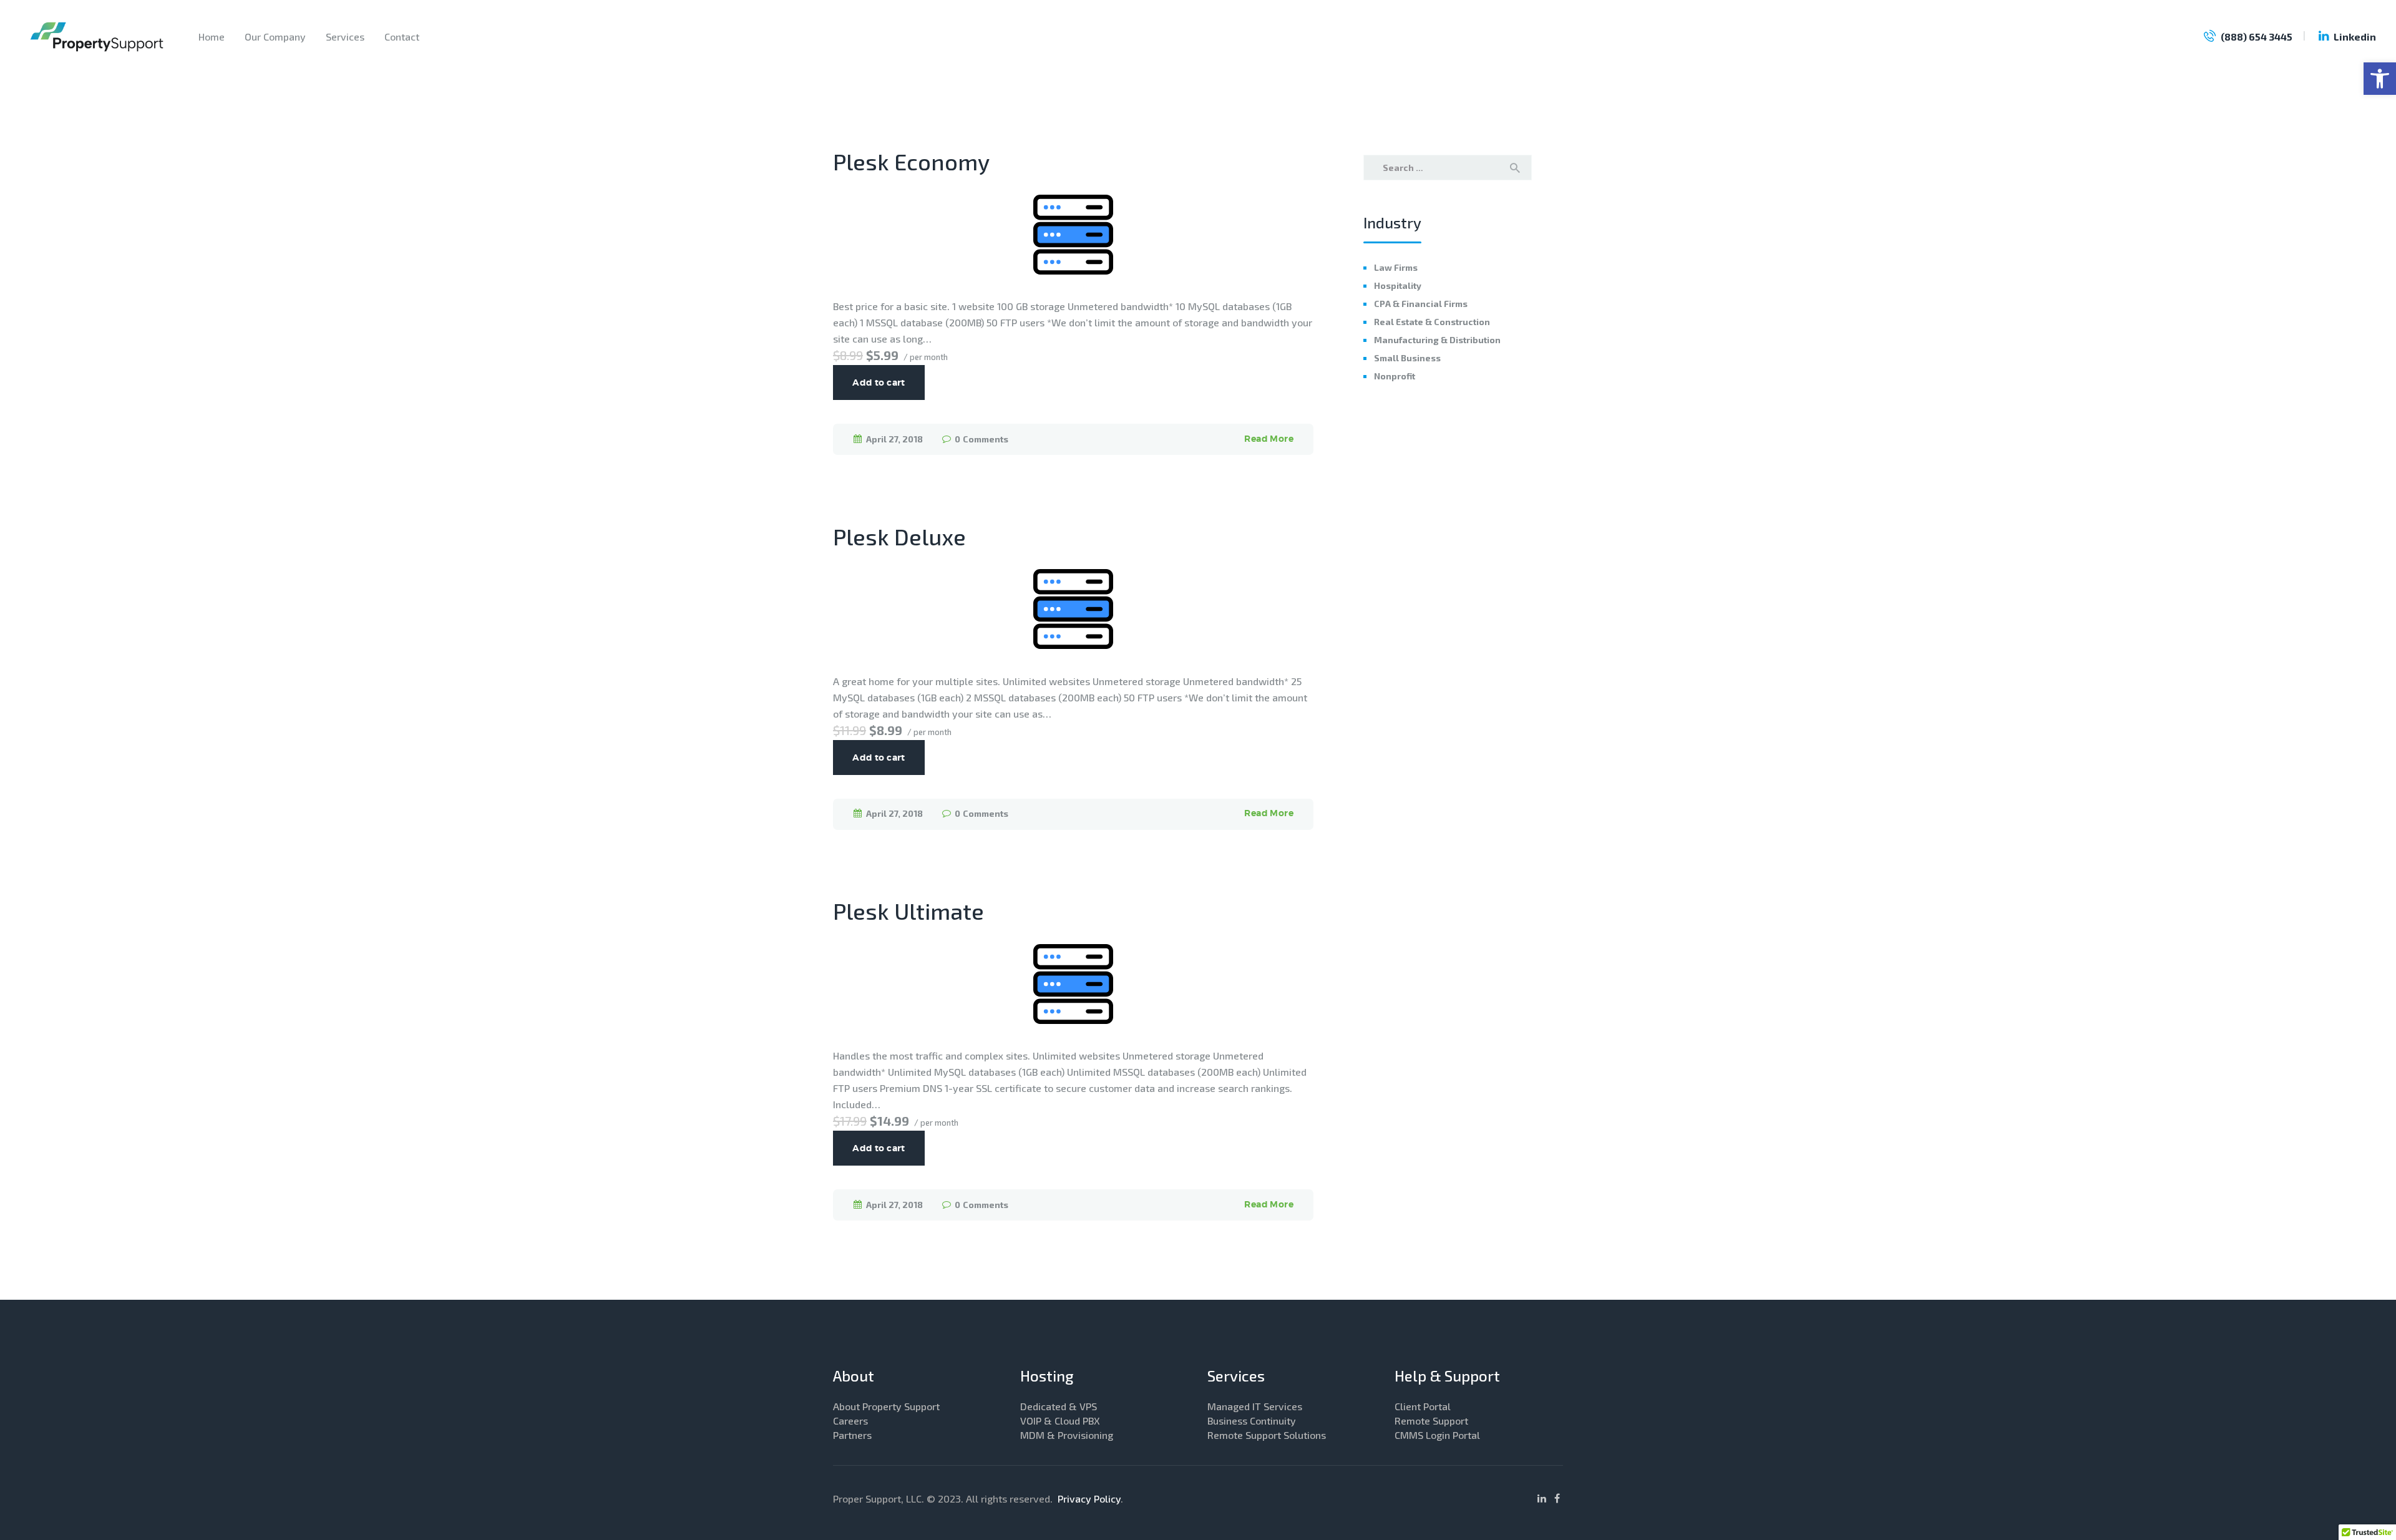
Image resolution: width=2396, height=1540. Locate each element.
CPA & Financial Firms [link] (1421, 304)
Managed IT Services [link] (1255, 1406)
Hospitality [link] (1398, 285)
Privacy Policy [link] (1089, 1499)
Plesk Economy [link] (911, 162)
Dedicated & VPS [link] (1059, 1406)
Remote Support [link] (1431, 1421)
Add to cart (879, 383)
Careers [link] (850, 1421)
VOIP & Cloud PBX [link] (1060, 1421)
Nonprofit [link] (1395, 376)
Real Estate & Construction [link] (1432, 322)
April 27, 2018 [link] (894, 439)
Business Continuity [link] (1252, 1421)
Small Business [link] (1407, 358)
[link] (2380, 79)
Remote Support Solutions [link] (1267, 1435)
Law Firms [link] (1396, 267)
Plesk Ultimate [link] (908, 911)
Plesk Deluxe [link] (899, 537)
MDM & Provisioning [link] (1067, 1435)
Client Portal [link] (1423, 1406)
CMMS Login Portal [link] (1437, 1435)
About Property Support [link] (886, 1406)
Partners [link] (852, 1435)
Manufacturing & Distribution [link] (1437, 340)
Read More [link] (1269, 439)
